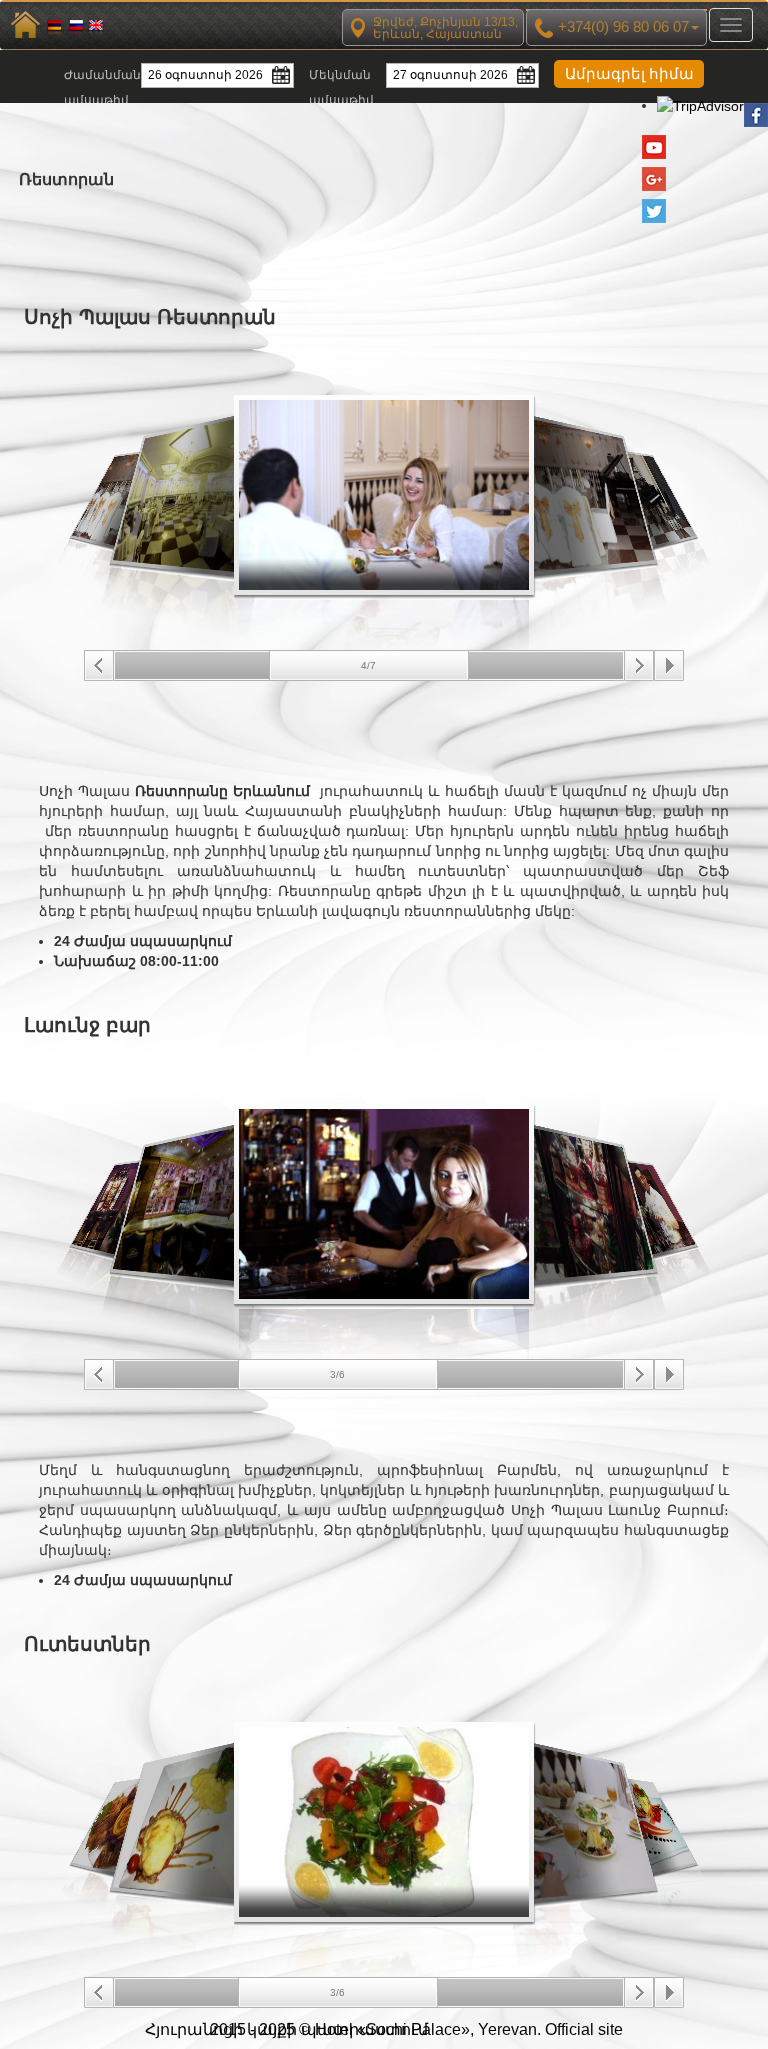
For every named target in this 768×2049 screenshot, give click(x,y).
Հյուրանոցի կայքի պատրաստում (286, 2029)
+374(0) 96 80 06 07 (621, 26)
